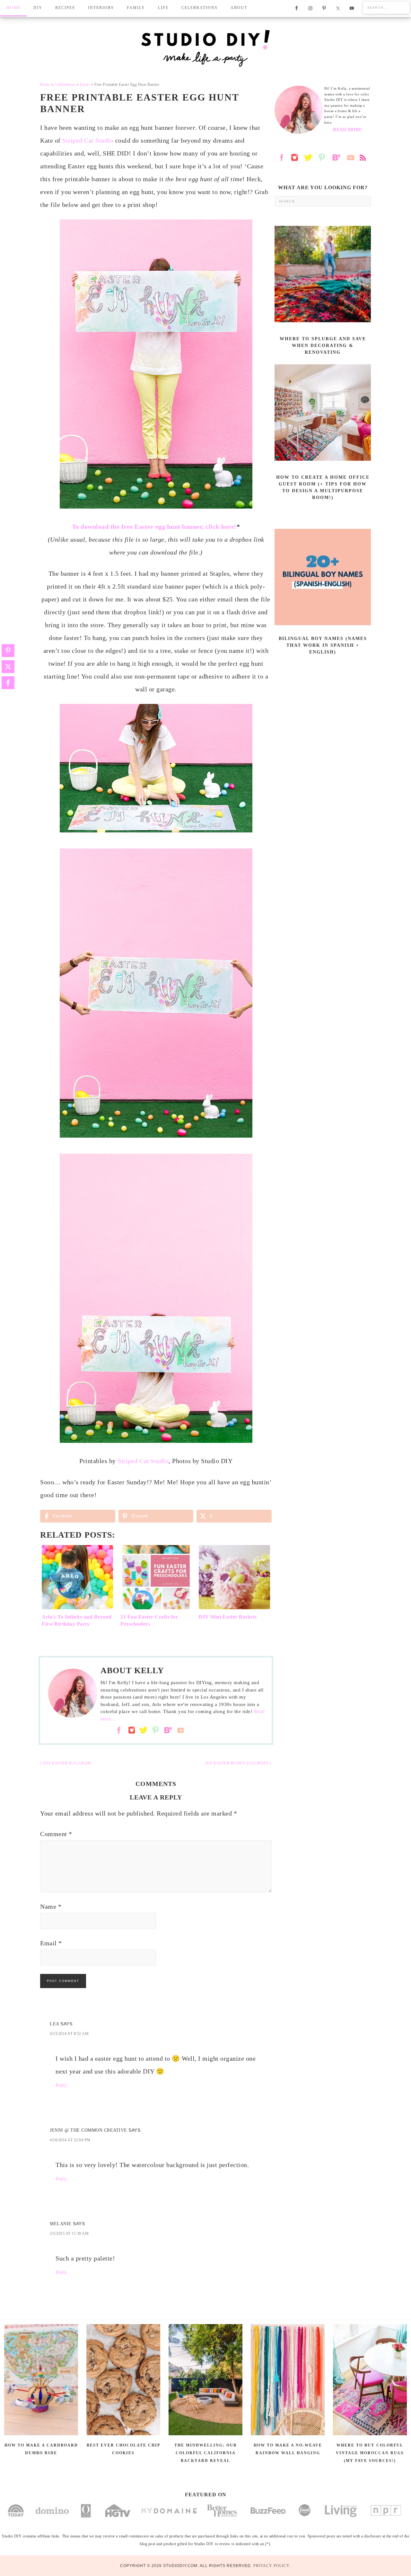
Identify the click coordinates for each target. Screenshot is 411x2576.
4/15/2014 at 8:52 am (69, 2034)
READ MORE (348, 130)
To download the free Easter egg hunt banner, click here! (154, 527)
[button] (262, 502)
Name (51, 1906)
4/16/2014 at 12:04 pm (70, 2140)
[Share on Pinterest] (8, 651)
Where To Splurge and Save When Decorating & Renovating (323, 346)
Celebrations (65, 84)
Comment (56, 1834)
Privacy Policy (271, 2566)
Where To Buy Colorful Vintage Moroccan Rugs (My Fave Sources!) (370, 2453)
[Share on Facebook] (8, 683)
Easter (85, 84)
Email (51, 1943)
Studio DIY (205, 48)
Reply (61, 2085)
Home (45, 84)
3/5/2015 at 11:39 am (69, 2234)
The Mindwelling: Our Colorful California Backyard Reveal (206, 2453)
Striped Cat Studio (88, 140)
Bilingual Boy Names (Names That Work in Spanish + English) (323, 645)
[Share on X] (8, 667)
